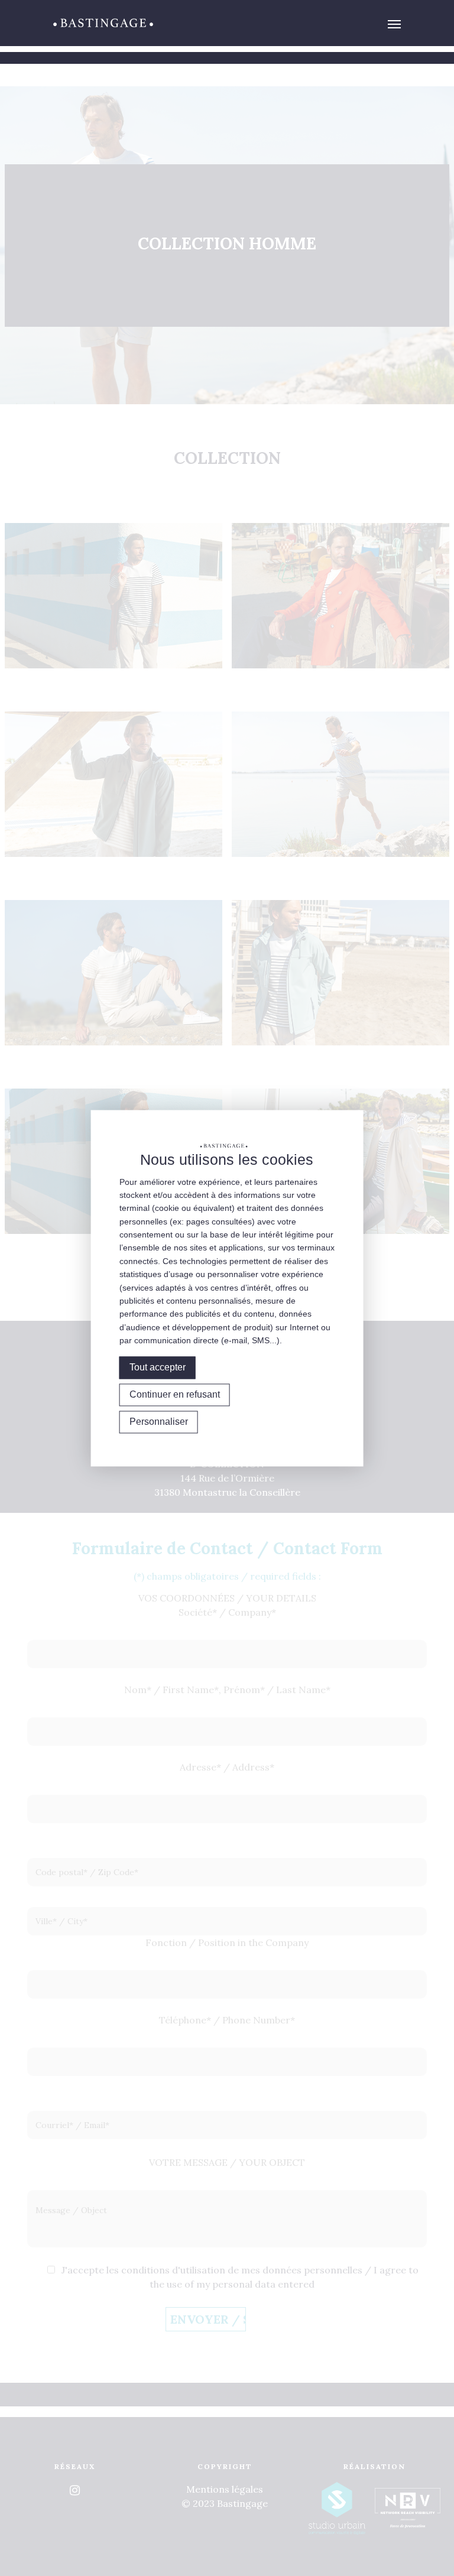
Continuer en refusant (175, 1394)
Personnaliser (159, 1422)
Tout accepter (158, 1367)
